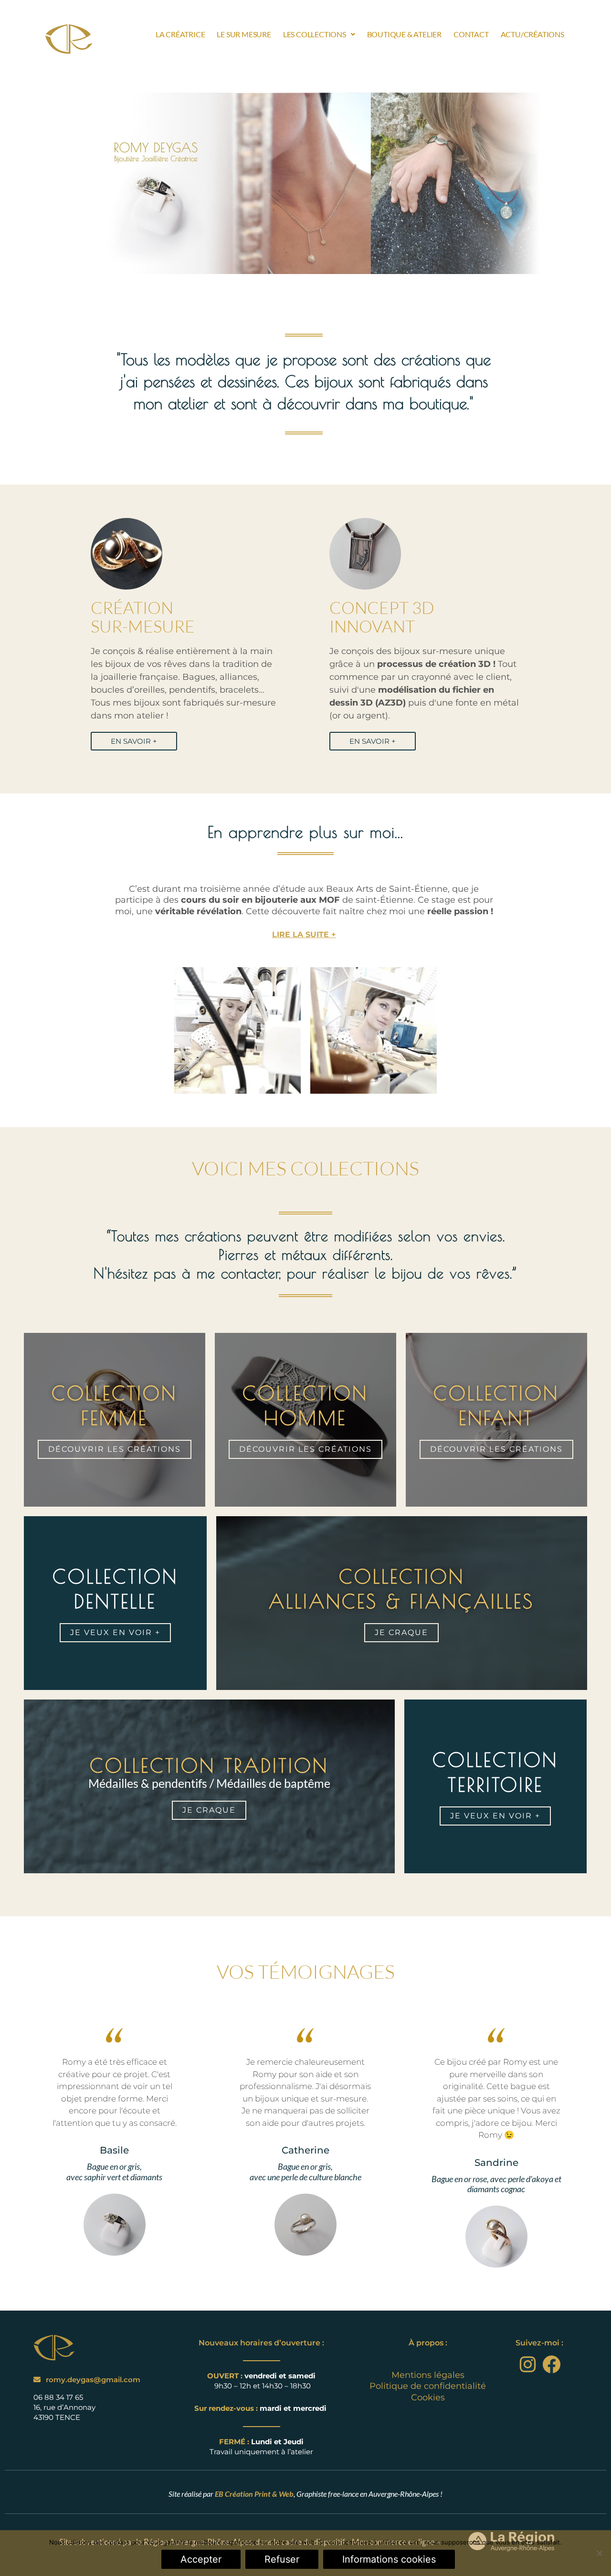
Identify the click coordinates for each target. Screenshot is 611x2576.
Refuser (282, 2559)
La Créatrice (180, 34)
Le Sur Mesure (244, 34)
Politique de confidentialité (428, 2386)
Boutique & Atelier (404, 34)
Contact (471, 34)
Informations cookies (389, 2559)
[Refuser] (599, 2553)
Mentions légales (428, 2375)
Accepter (201, 2559)
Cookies (428, 2397)
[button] (319, 34)
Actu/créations (532, 34)
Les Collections (315, 34)
